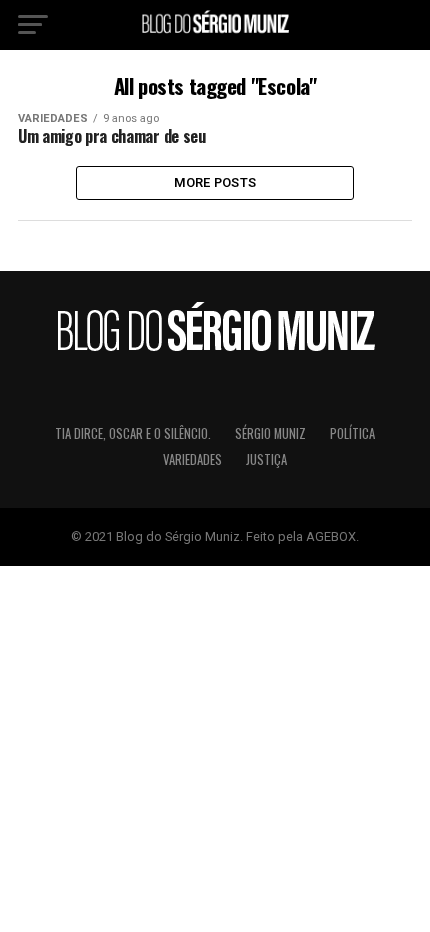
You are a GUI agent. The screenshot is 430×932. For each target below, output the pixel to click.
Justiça (266, 459)
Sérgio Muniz (270, 433)
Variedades (192, 459)
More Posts (215, 182)
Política (352, 433)
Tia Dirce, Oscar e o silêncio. (133, 433)
